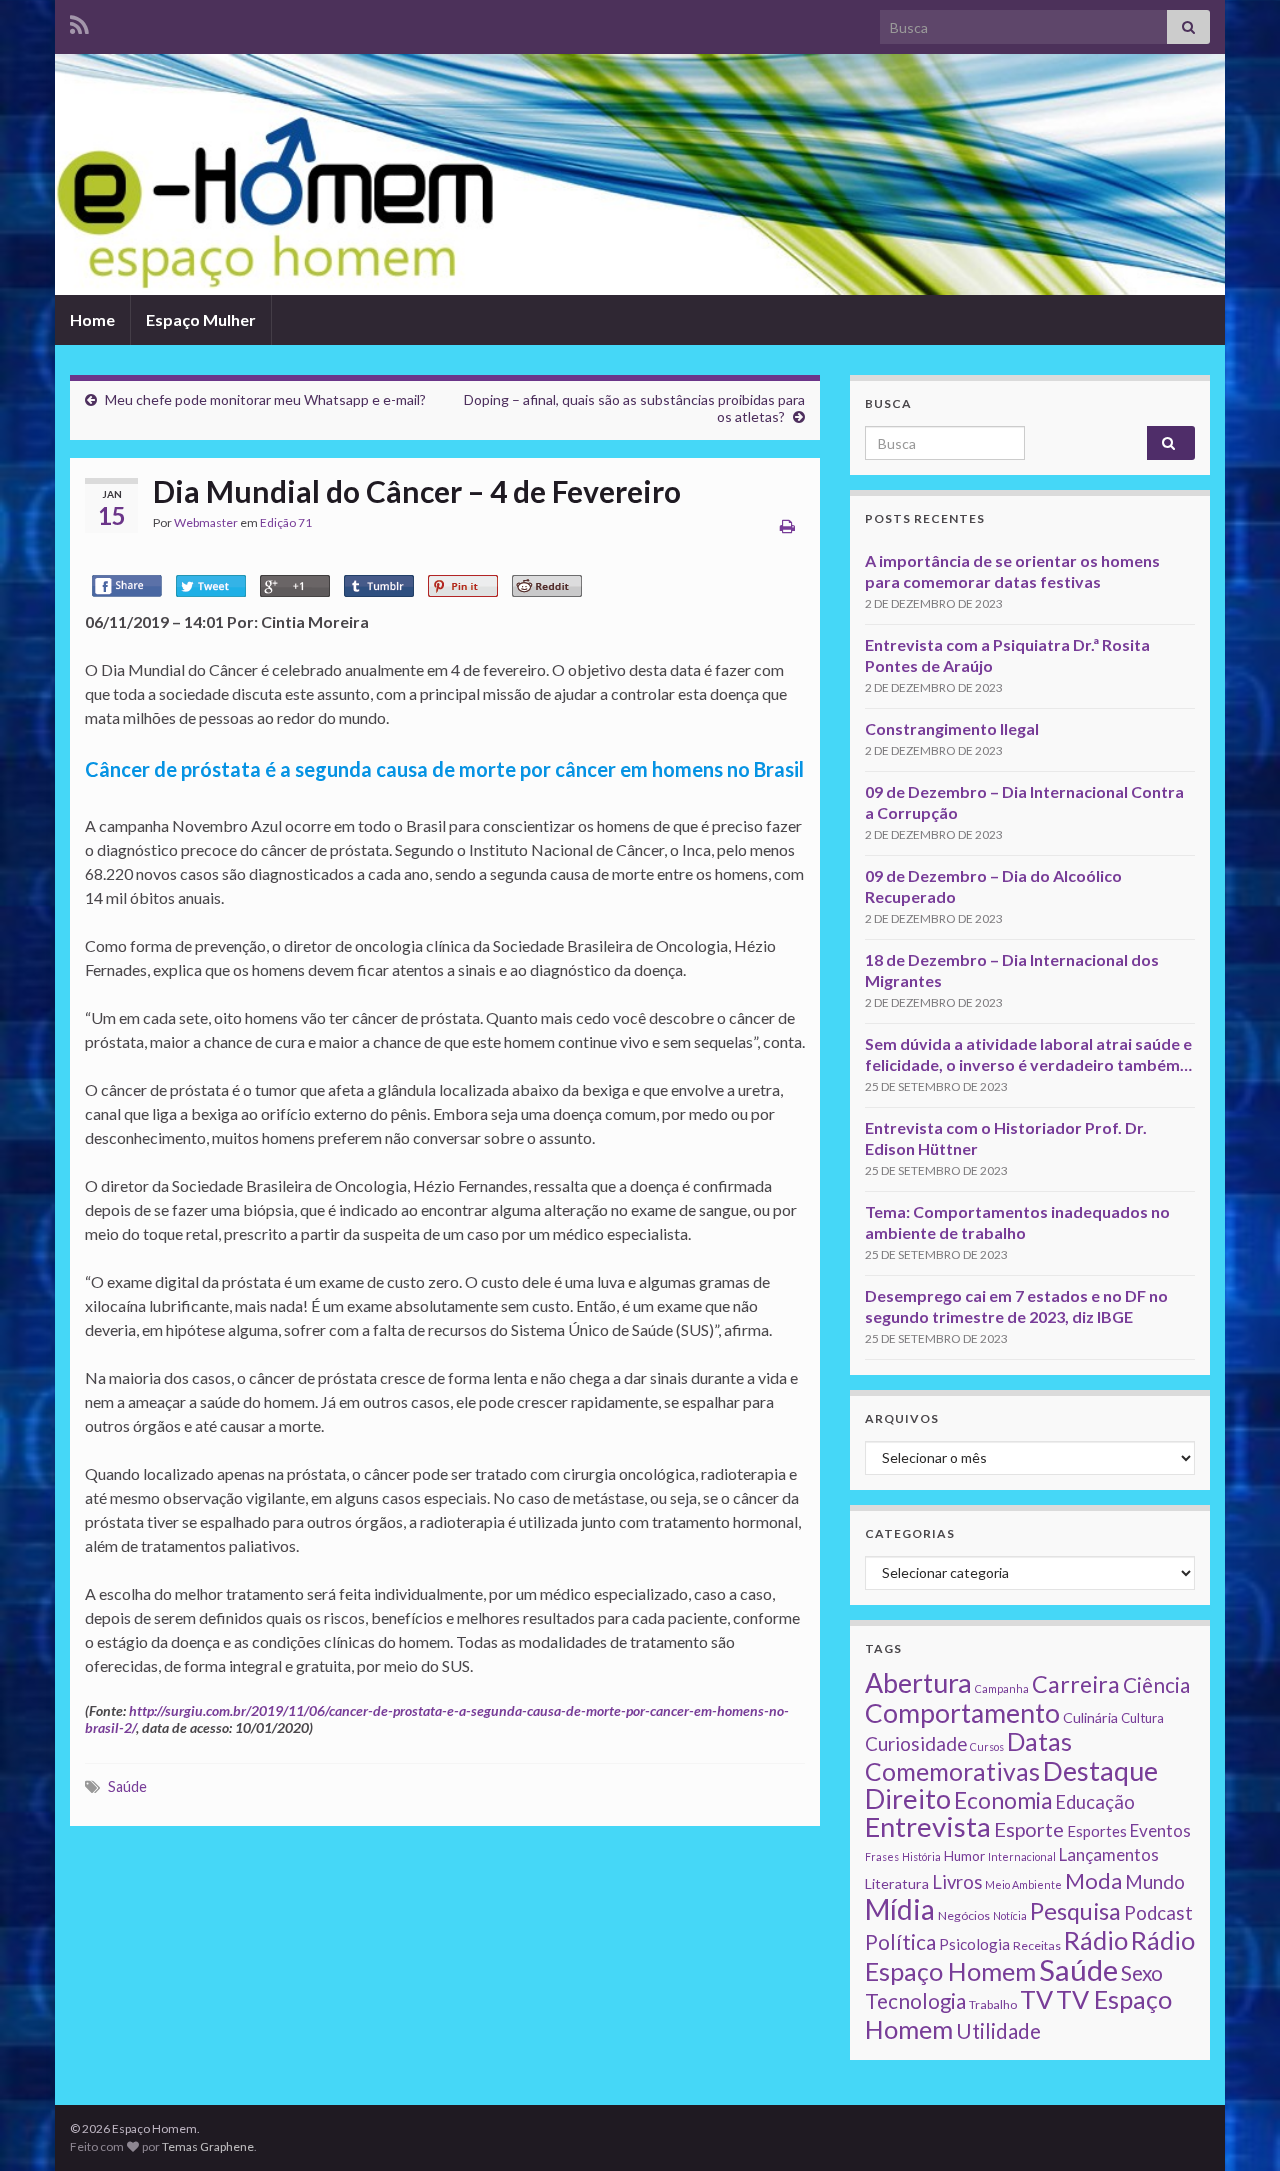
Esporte (1029, 1829)
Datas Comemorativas (968, 1756)
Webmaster (206, 522)
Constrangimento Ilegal (952, 728)
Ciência (1156, 1685)
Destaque (1100, 1770)
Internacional (1022, 1856)
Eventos (1160, 1830)
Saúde (127, 1786)
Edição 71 (286, 522)
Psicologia (974, 1944)
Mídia (900, 1909)
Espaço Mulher (201, 319)
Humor (964, 1856)
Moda (1093, 1880)
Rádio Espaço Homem (1030, 1955)
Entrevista (928, 1826)
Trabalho (993, 2004)
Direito (908, 1798)
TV (1036, 1999)
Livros (957, 1882)
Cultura (1142, 1718)
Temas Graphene (208, 2146)
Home (92, 319)
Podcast (1158, 1913)
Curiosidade (916, 1743)
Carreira (1076, 1684)
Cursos (987, 1746)
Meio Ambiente (1023, 1884)
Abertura (918, 1683)
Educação (1095, 1802)
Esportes (1097, 1831)
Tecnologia (915, 2001)
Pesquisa (1075, 1911)
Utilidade (998, 2031)
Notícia (1010, 1915)
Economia (1003, 1800)
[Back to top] (1235, 2126)
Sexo (1142, 1973)
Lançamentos (1109, 1854)
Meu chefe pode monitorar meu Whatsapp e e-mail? (265, 399)
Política (900, 1942)
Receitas (1037, 1945)
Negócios (964, 1915)
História (921, 1856)
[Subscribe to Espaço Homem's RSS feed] (79, 21)
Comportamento (962, 1713)
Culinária (1090, 1717)
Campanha (1002, 1688)
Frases (882, 1856)
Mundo (1155, 1881)
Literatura (897, 1883)
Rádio (1096, 1940)
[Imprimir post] (787, 525)
